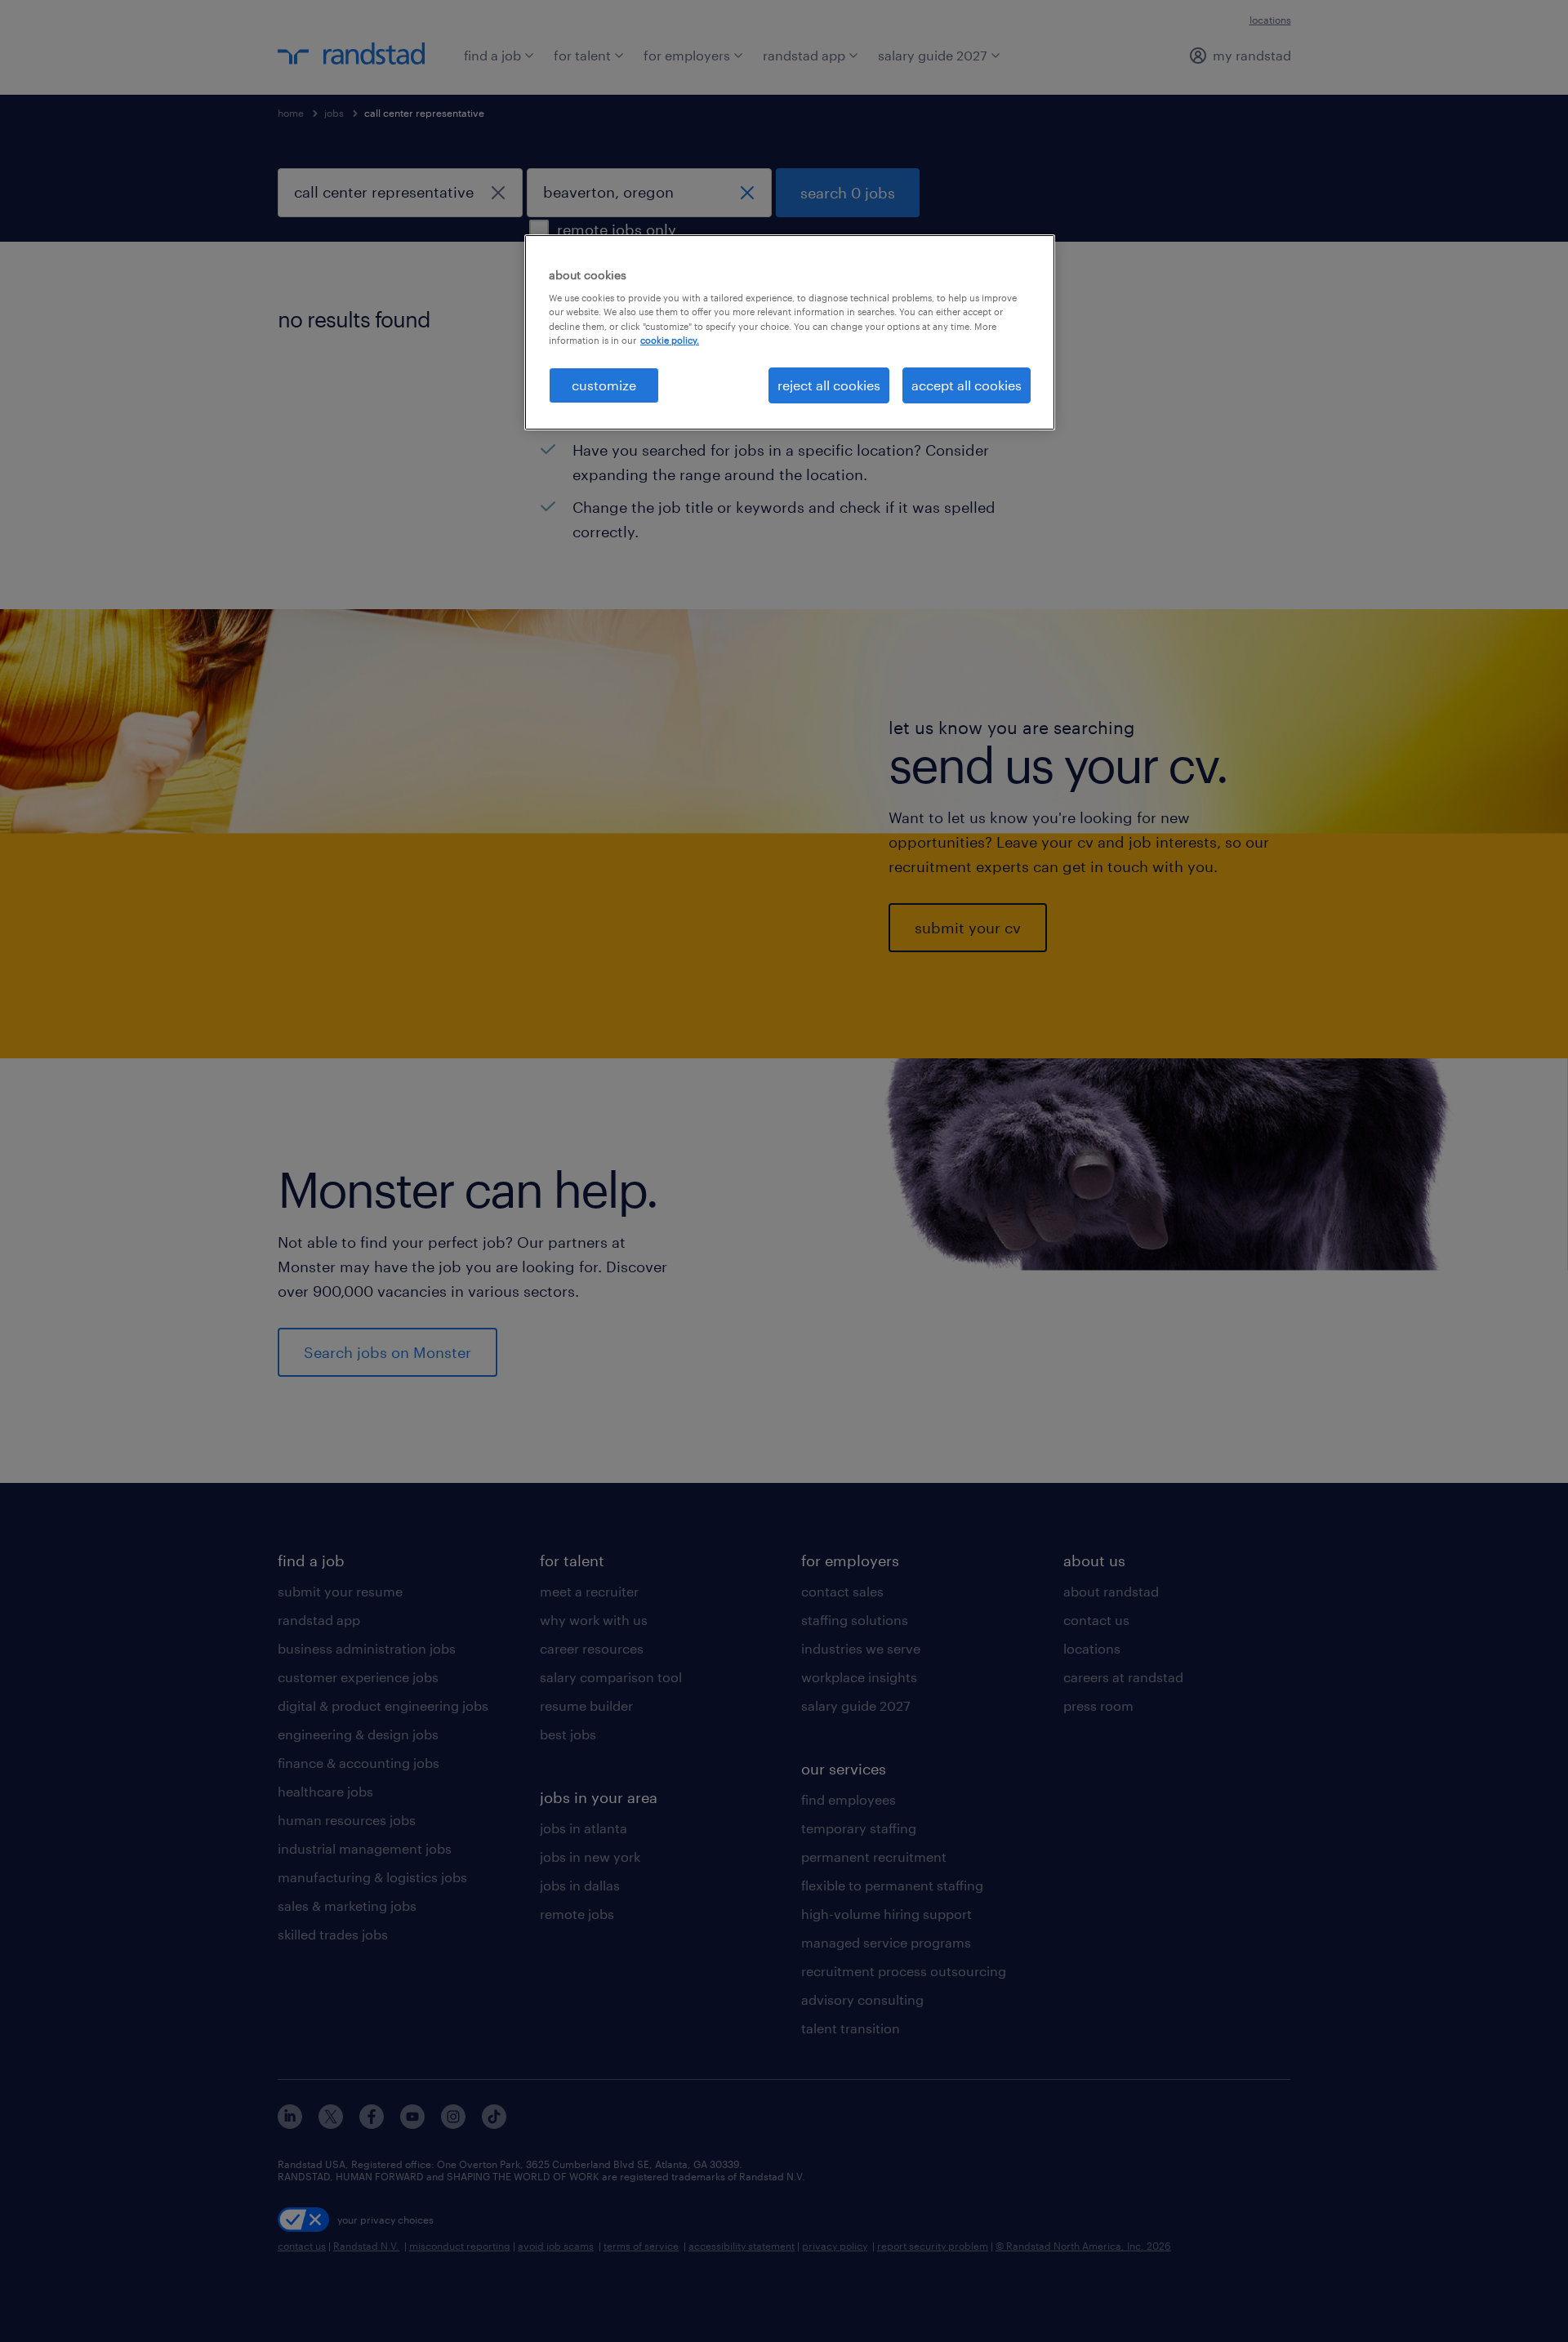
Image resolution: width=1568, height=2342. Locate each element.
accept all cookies (967, 385)
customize (604, 385)
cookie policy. (670, 340)
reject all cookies (829, 385)
